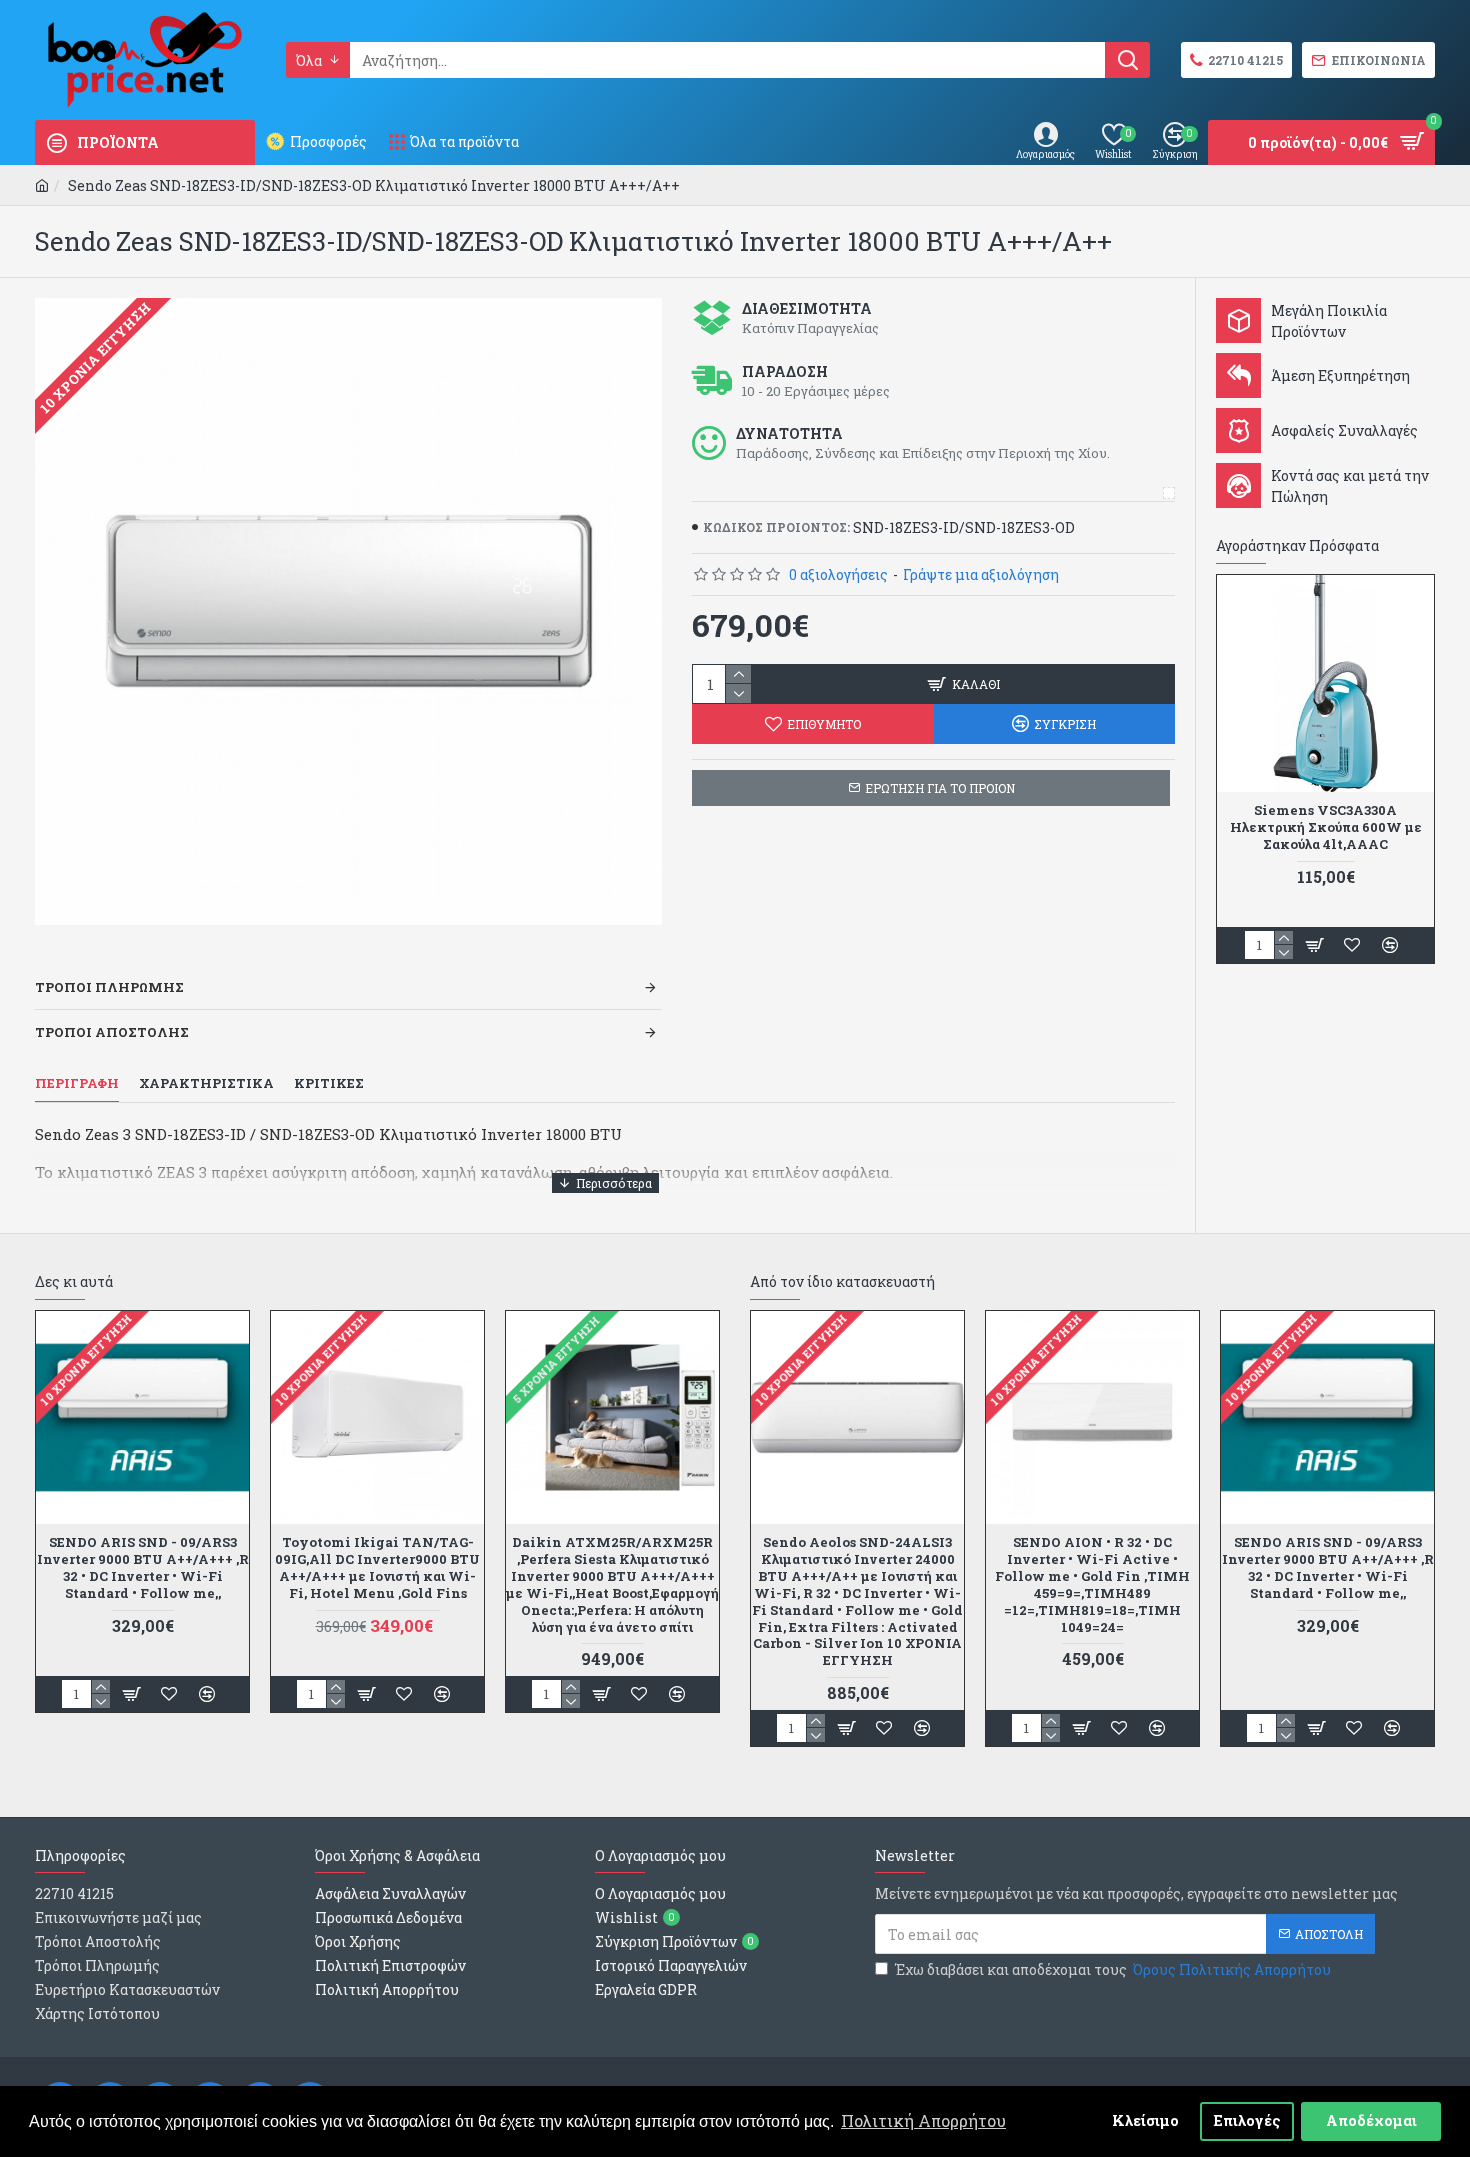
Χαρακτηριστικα (206, 1083)
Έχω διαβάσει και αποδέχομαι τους (1113, 1969)
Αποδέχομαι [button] (1371, 2120)
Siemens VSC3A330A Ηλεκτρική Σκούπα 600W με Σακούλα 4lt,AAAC (1326, 827)
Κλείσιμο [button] (1145, 2120)
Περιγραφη (77, 1083)
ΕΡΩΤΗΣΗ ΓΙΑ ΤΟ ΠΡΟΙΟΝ (940, 788)
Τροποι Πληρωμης (109, 987)
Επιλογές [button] (1247, 2120)
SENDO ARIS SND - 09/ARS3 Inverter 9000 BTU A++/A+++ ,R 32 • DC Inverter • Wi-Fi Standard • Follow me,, (143, 1568)
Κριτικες (329, 1083)
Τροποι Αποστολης (112, 1032)
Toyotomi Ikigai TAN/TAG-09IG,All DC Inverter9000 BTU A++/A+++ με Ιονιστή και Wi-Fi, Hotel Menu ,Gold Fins (377, 1568)
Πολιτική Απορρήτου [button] (923, 2120)
